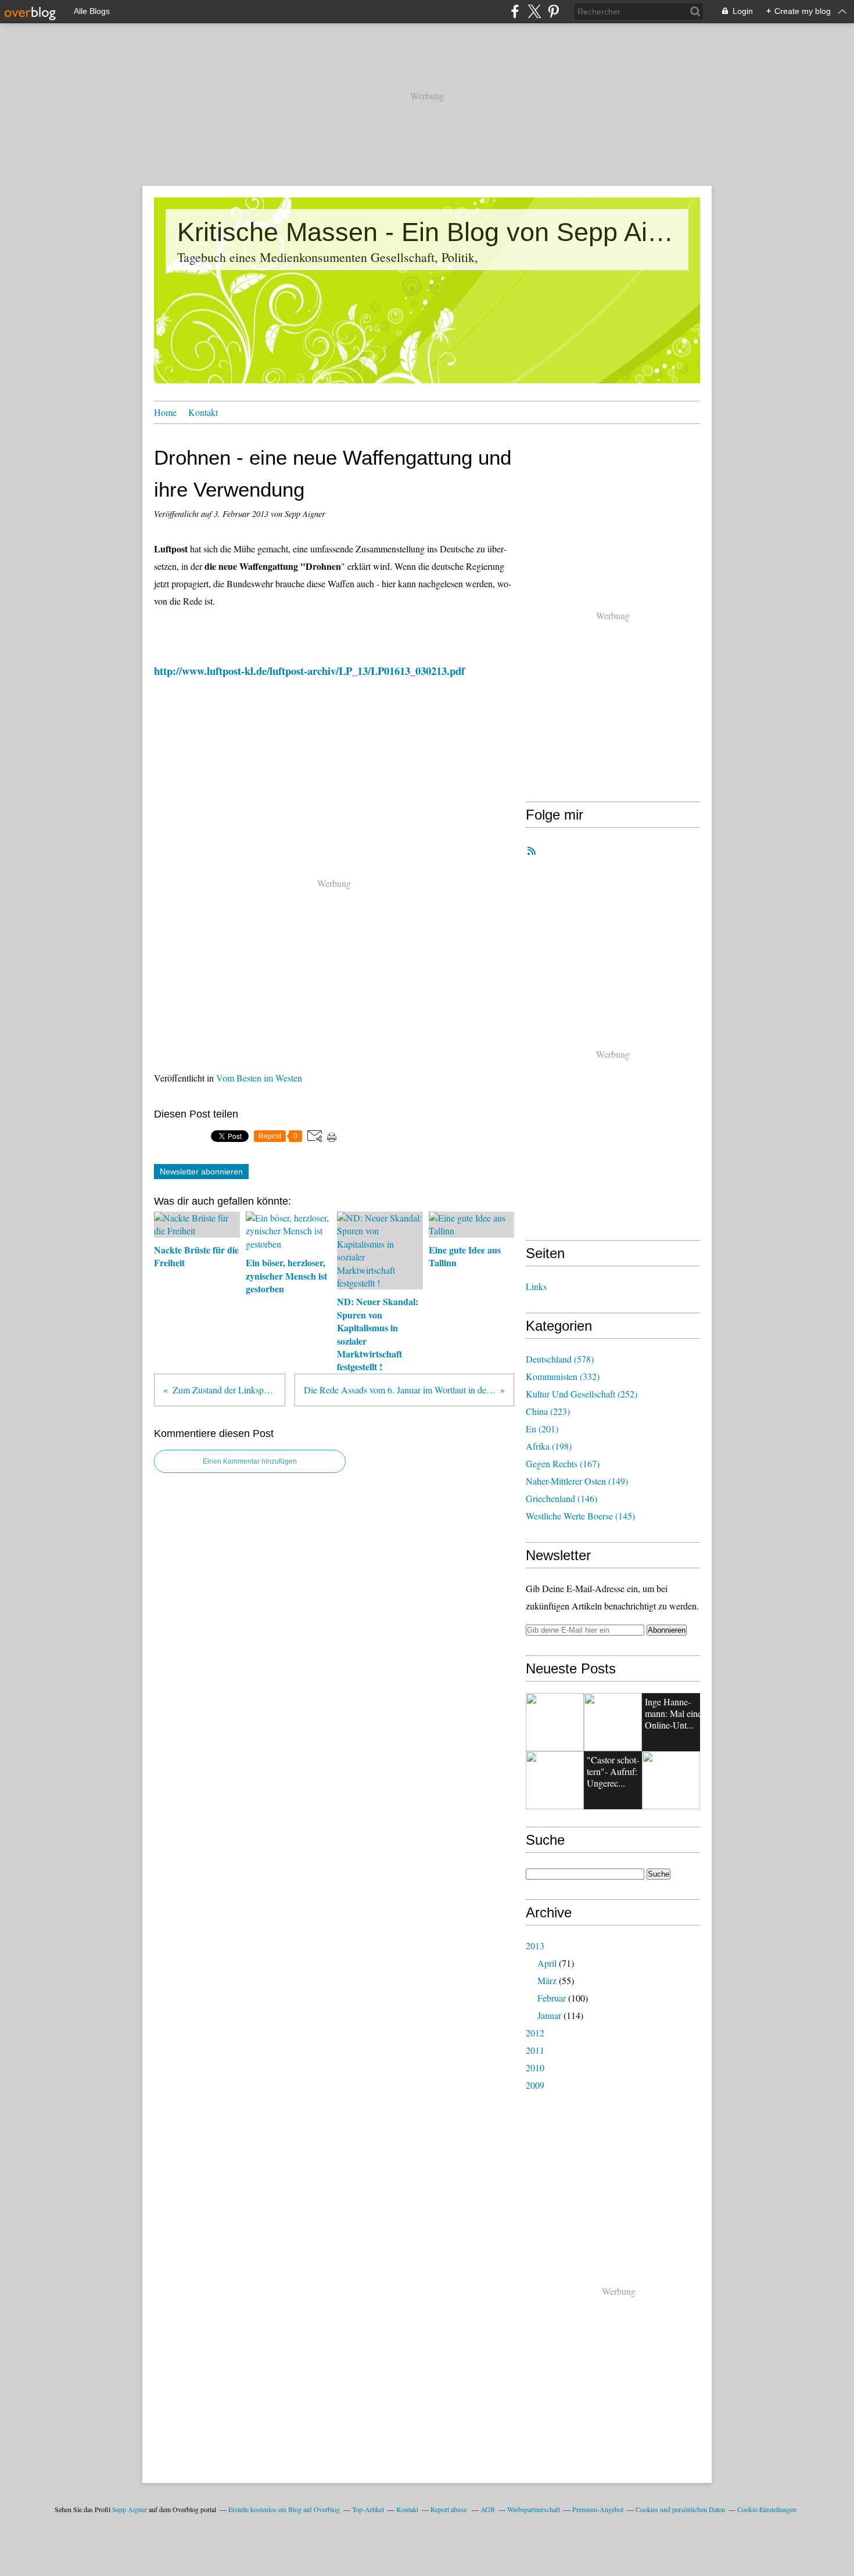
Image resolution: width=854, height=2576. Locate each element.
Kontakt (203, 412)
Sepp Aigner (130, 2509)
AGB (488, 2509)
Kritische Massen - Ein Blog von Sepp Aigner (427, 232)
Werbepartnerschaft (534, 2509)
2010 (535, 2067)
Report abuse (449, 2509)
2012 (535, 2033)
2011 (535, 2050)
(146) (561, 1498)
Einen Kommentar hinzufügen (250, 1461)
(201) (542, 1429)
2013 (535, 1946)
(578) (560, 1359)
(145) (580, 1516)
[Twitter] (534, 11)
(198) (549, 1446)
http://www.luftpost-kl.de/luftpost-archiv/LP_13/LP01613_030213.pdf (309, 671)
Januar (549, 2015)
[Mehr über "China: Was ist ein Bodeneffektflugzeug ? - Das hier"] (613, 1722)
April (547, 1963)
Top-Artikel (368, 2509)
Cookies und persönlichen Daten (680, 2509)
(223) (548, 1411)
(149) (577, 1481)
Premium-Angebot (598, 2509)
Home (165, 412)
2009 (535, 2085)
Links (536, 1286)
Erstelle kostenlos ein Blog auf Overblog (284, 2509)
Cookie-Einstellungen (767, 2509)
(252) (582, 1394)
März (547, 1980)
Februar (552, 1998)
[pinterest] (553, 11)
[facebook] (515, 11)
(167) (563, 1463)
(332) (563, 1376)
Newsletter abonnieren (201, 1172)
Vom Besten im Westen (259, 1078)
